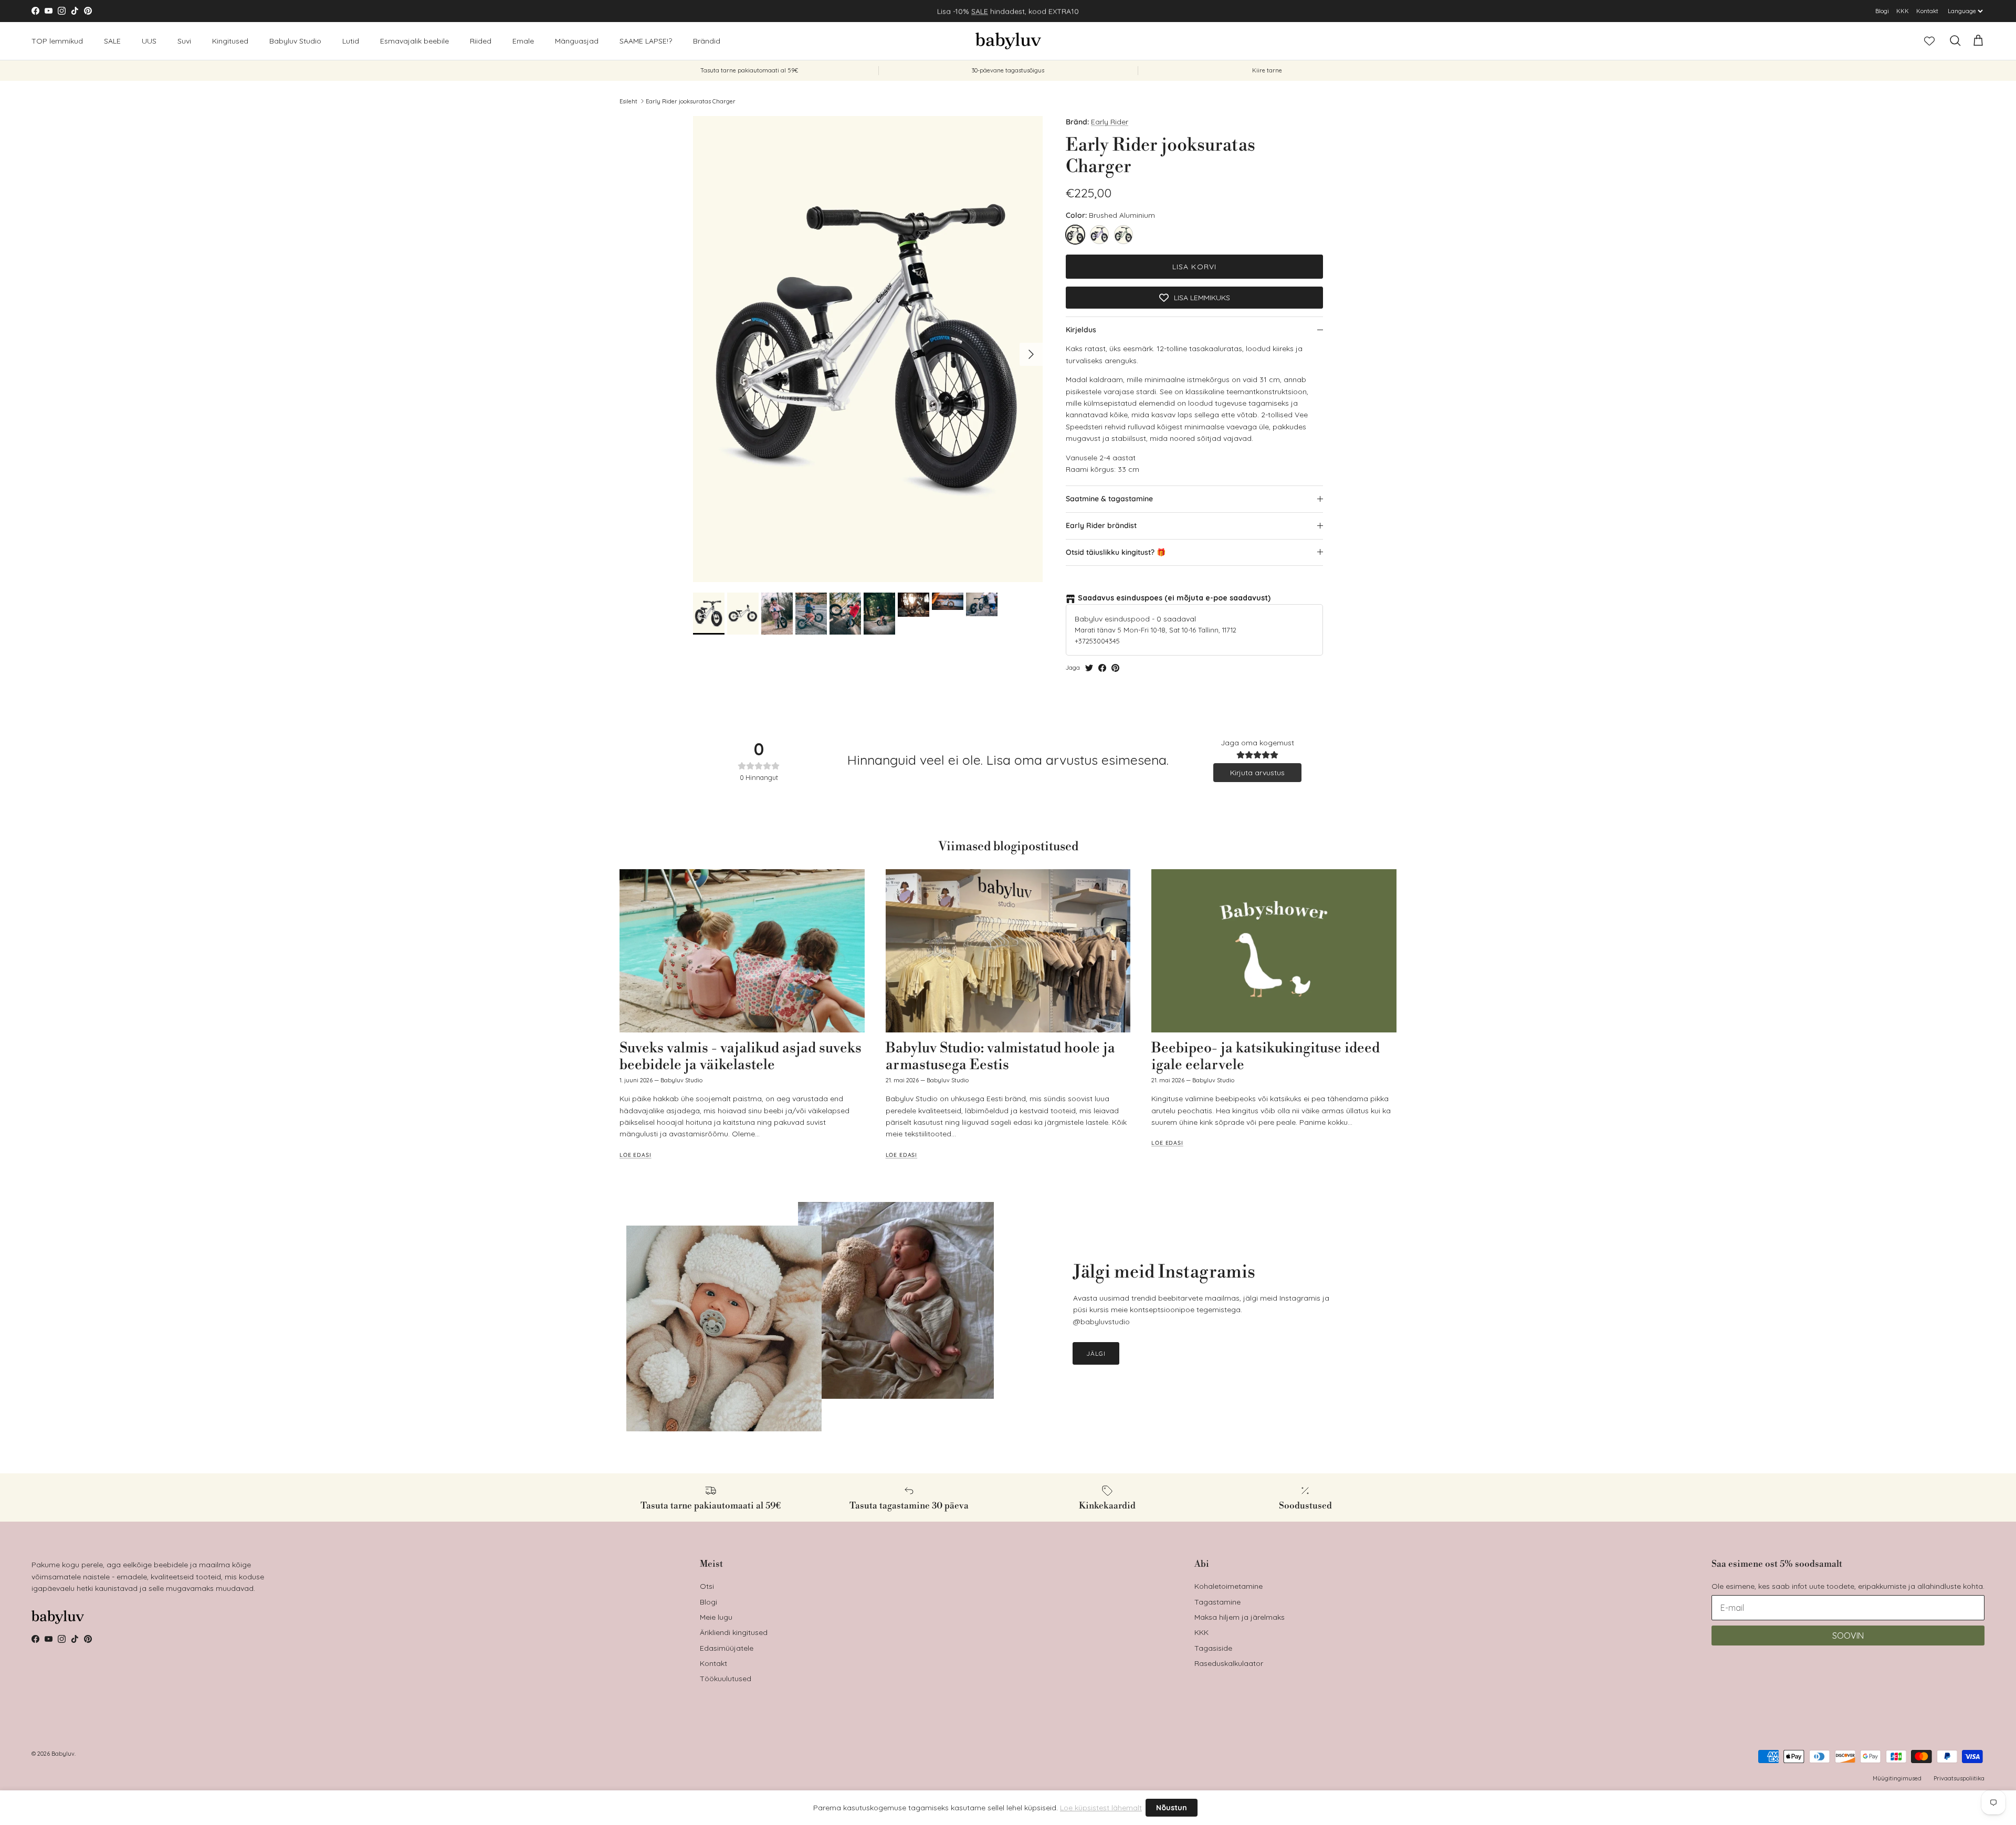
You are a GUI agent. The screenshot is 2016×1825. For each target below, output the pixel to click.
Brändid (707, 40)
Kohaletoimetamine (1228, 1586)
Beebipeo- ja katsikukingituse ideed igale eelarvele (1266, 1057)
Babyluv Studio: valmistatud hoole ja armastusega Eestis (1000, 1057)
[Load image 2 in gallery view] (868, 349)
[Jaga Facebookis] (1102, 668)
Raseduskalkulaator (1229, 1663)
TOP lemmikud (57, 40)
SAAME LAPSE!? (646, 40)
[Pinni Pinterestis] (1115, 668)
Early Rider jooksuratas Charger (691, 101)
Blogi (1882, 11)
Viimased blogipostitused (1008, 847)
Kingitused (230, 40)
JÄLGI (1096, 1353)
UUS (149, 40)
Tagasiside (1213, 1648)
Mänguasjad (577, 40)
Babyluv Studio (295, 40)
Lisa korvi (1194, 267)
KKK (1903, 11)
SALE (980, 11)
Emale (523, 40)
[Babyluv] (1008, 41)
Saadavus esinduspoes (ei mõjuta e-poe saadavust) (1174, 598)
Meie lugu (716, 1617)
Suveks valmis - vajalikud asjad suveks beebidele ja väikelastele (741, 1057)
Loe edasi (636, 1155)
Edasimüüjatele (727, 1648)
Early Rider (1110, 122)
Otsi (707, 1586)
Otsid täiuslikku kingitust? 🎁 (1116, 552)
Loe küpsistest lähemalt (1101, 1808)
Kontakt (1927, 11)
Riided (481, 40)
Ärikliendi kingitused (734, 1632)
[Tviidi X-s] (1089, 668)
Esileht (628, 101)
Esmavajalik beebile (414, 40)
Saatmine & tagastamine (1109, 499)
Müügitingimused (1897, 1778)
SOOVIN (1848, 1636)
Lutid (351, 40)
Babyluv (63, 1754)
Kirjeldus (1081, 330)
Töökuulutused (726, 1679)
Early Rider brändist (1101, 525)
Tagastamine (1217, 1602)
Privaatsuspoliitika (1959, 1778)
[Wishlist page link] (1929, 41)
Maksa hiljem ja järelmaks (1240, 1617)
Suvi (184, 40)
